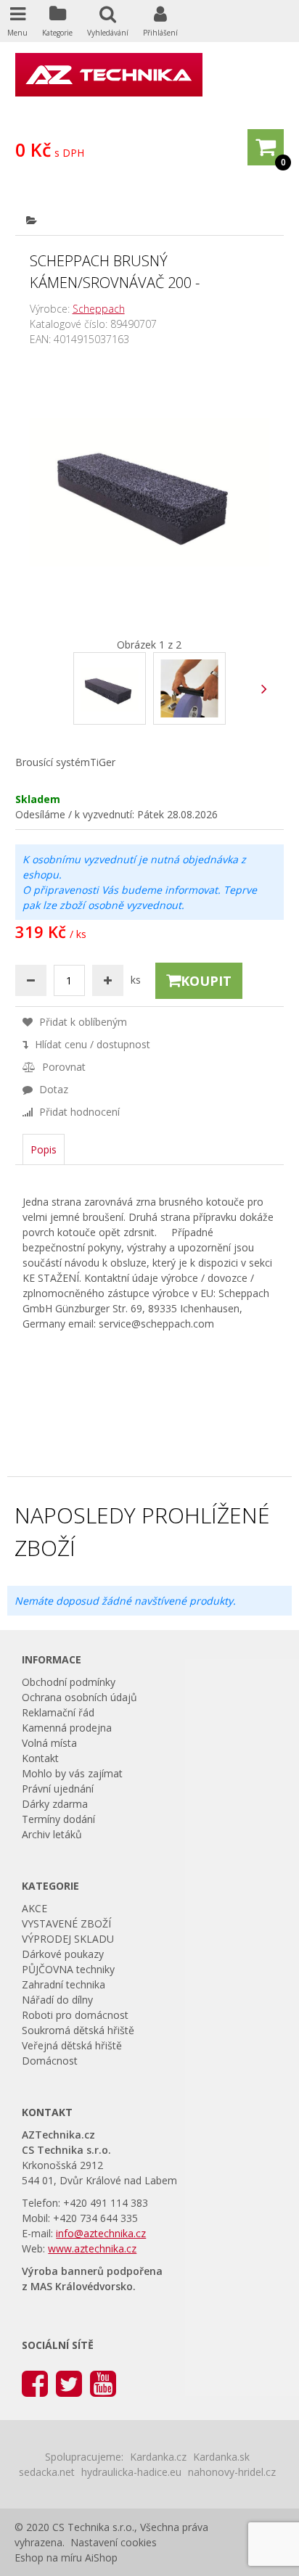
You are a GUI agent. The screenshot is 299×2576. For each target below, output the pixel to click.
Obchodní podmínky (69, 1682)
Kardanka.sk (221, 2457)
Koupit (206, 981)
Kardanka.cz (158, 2457)
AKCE (34, 1908)
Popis (44, 1149)
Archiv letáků (52, 1834)
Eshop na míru (48, 2558)
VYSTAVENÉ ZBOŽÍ (66, 1923)
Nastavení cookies (114, 2542)
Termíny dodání (58, 1819)
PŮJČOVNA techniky (68, 1969)
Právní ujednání (58, 1789)
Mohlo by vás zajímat (72, 1773)
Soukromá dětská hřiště (78, 2030)
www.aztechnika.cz (92, 2248)
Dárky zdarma (55, 1804)
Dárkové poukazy (63, 1954)
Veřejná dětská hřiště (72, 2045)
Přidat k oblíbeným (82, 1022)
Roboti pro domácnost (75, 2015)
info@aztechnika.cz (101, 2233)
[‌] (264, 689)
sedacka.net (47, 2472)
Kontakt (40, 1758)
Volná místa (49, 1743)
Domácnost (50, 2061)
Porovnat (62, 1067)
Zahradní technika (64, 1984)
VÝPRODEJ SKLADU (68, 1939)
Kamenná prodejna (67, 1728)
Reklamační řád (58, 1712)
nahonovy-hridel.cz (232, 2472)
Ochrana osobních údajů (79, 1697)
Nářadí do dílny (57, 2000)
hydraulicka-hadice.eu (131, 2472)
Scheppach (99, 309)
